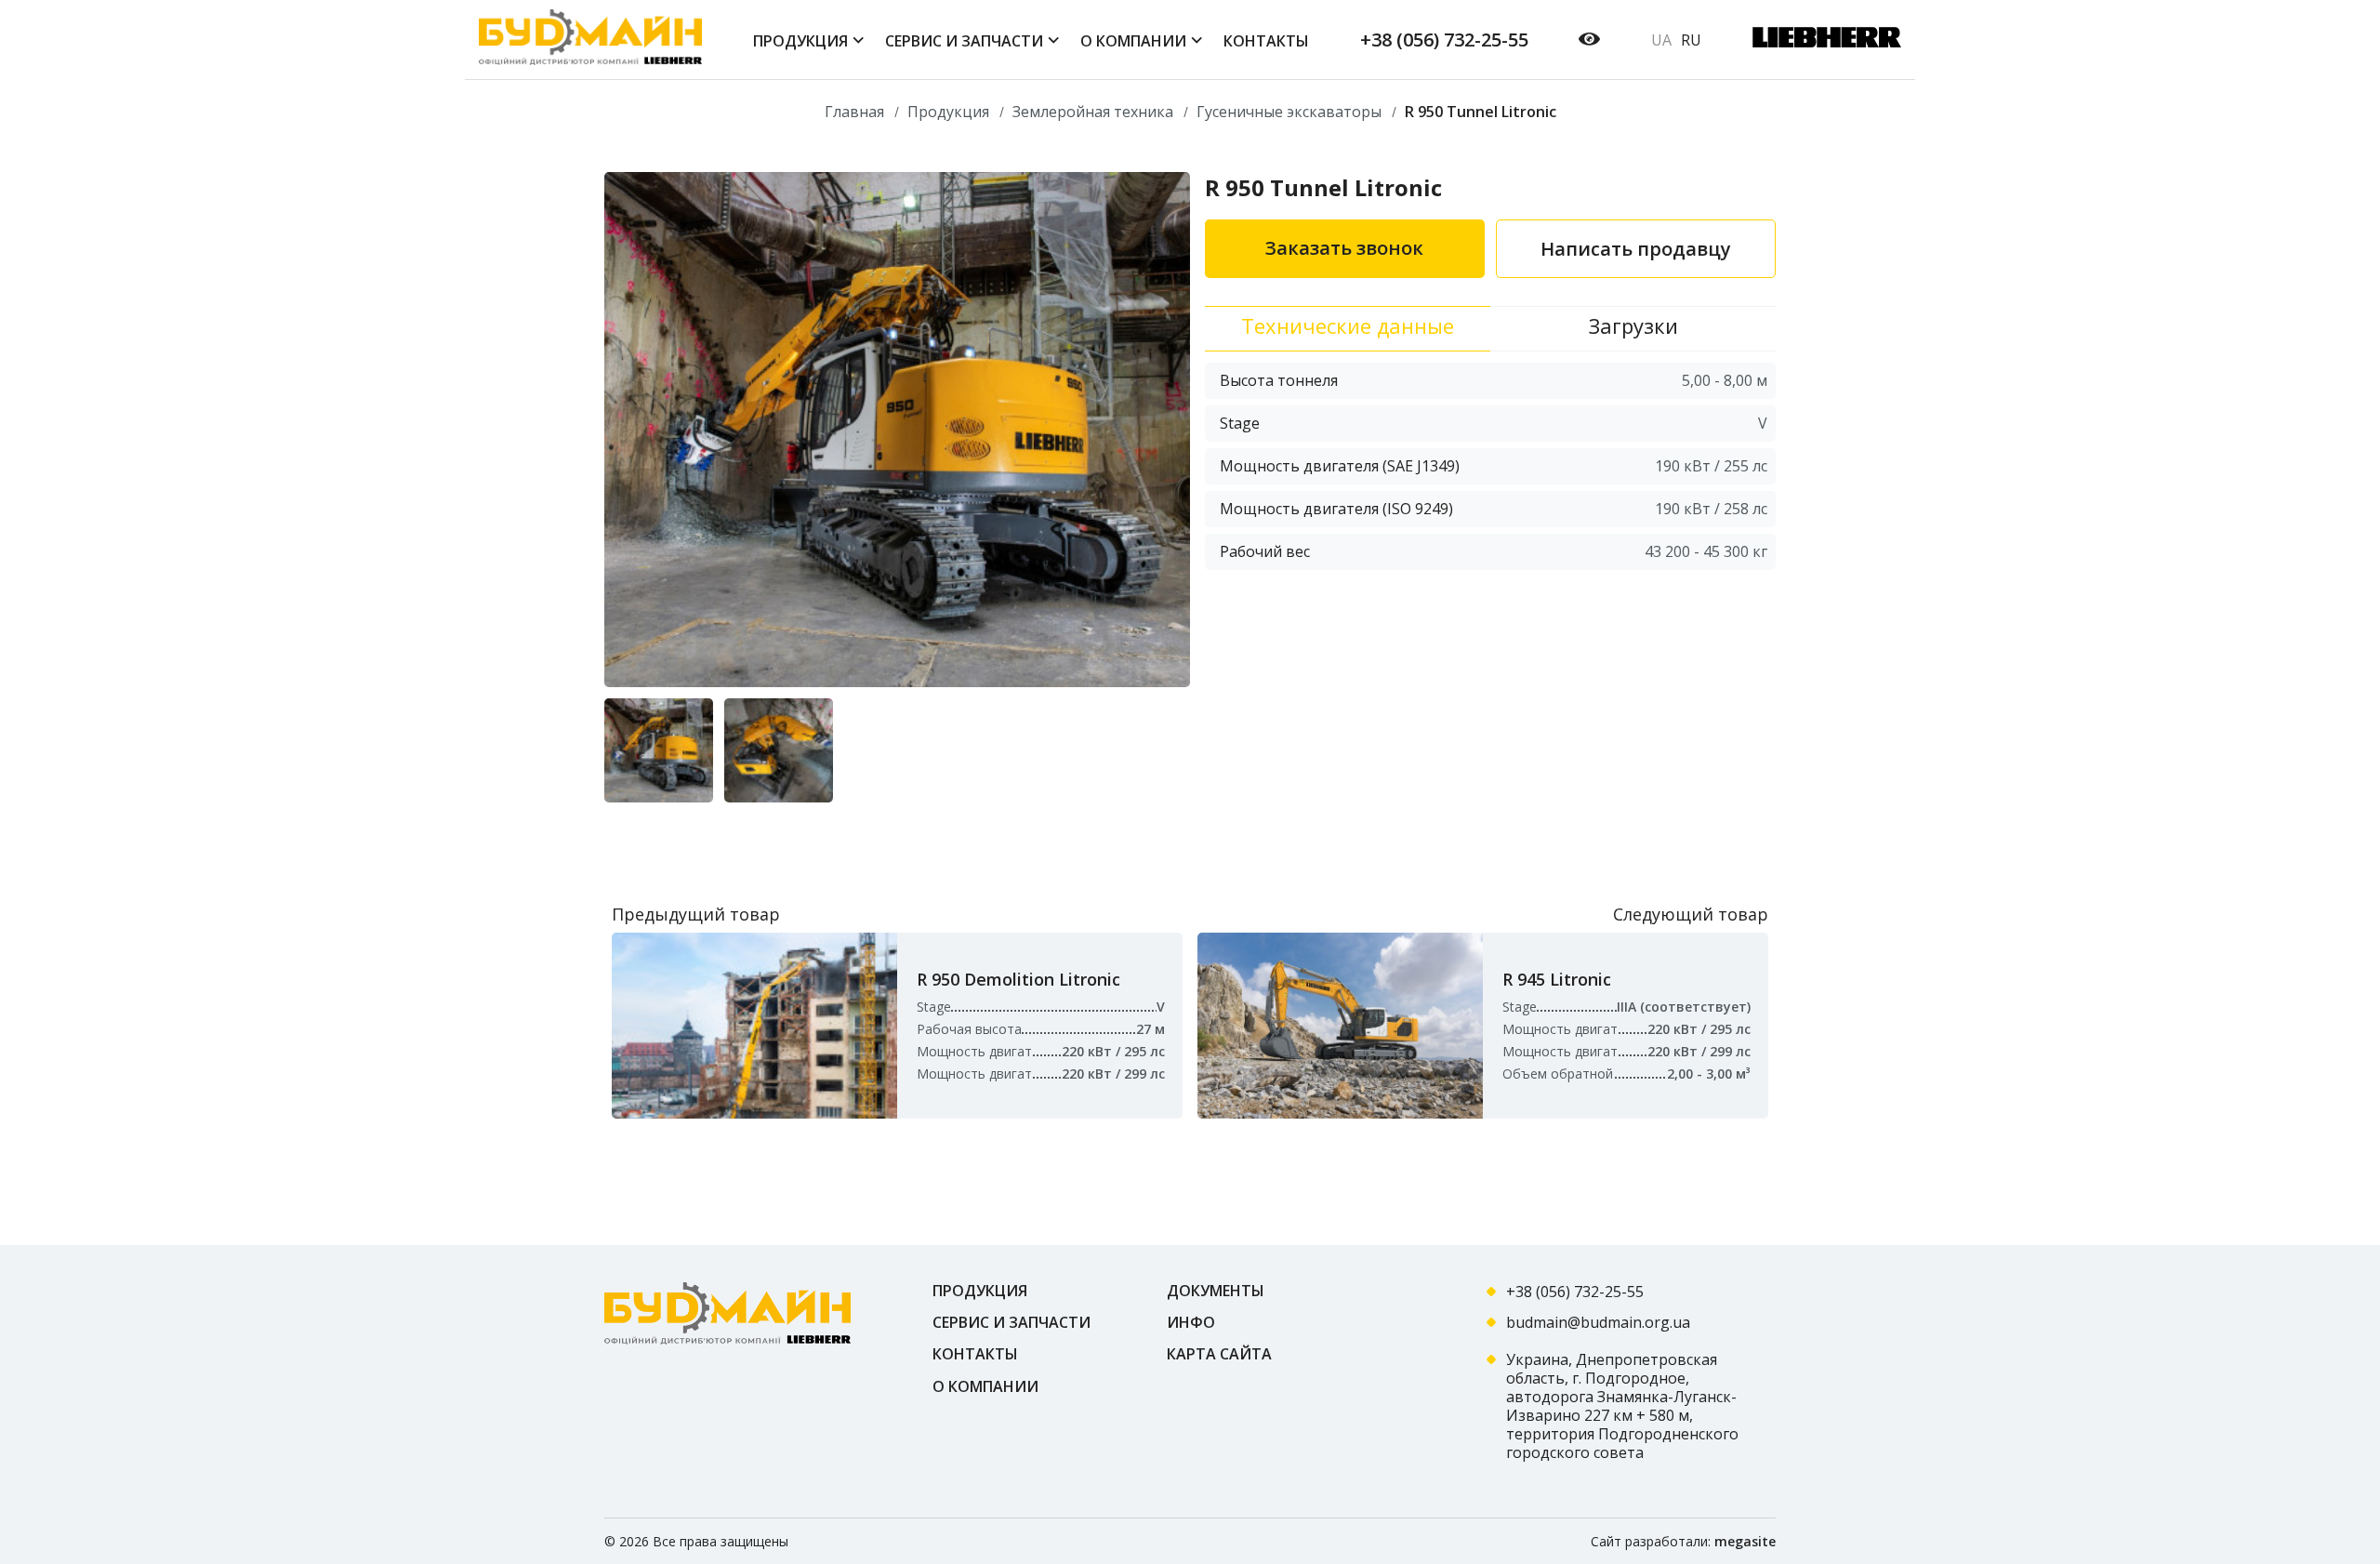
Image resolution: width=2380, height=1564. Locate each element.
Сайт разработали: (1683, 1541)
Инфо (1191, 1322)
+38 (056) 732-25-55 (1444, 40)
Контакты (975, 1354)
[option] (897, 430)
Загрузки (1633, 325)
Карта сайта (1219, 1354)
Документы (1216, 1291)
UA (1661, 40)
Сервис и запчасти (1011, 1322)
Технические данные (1348, 325)
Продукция (980, 1291)
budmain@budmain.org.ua (1598, 1322)
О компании (985, 1386)
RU (1691, 40)
